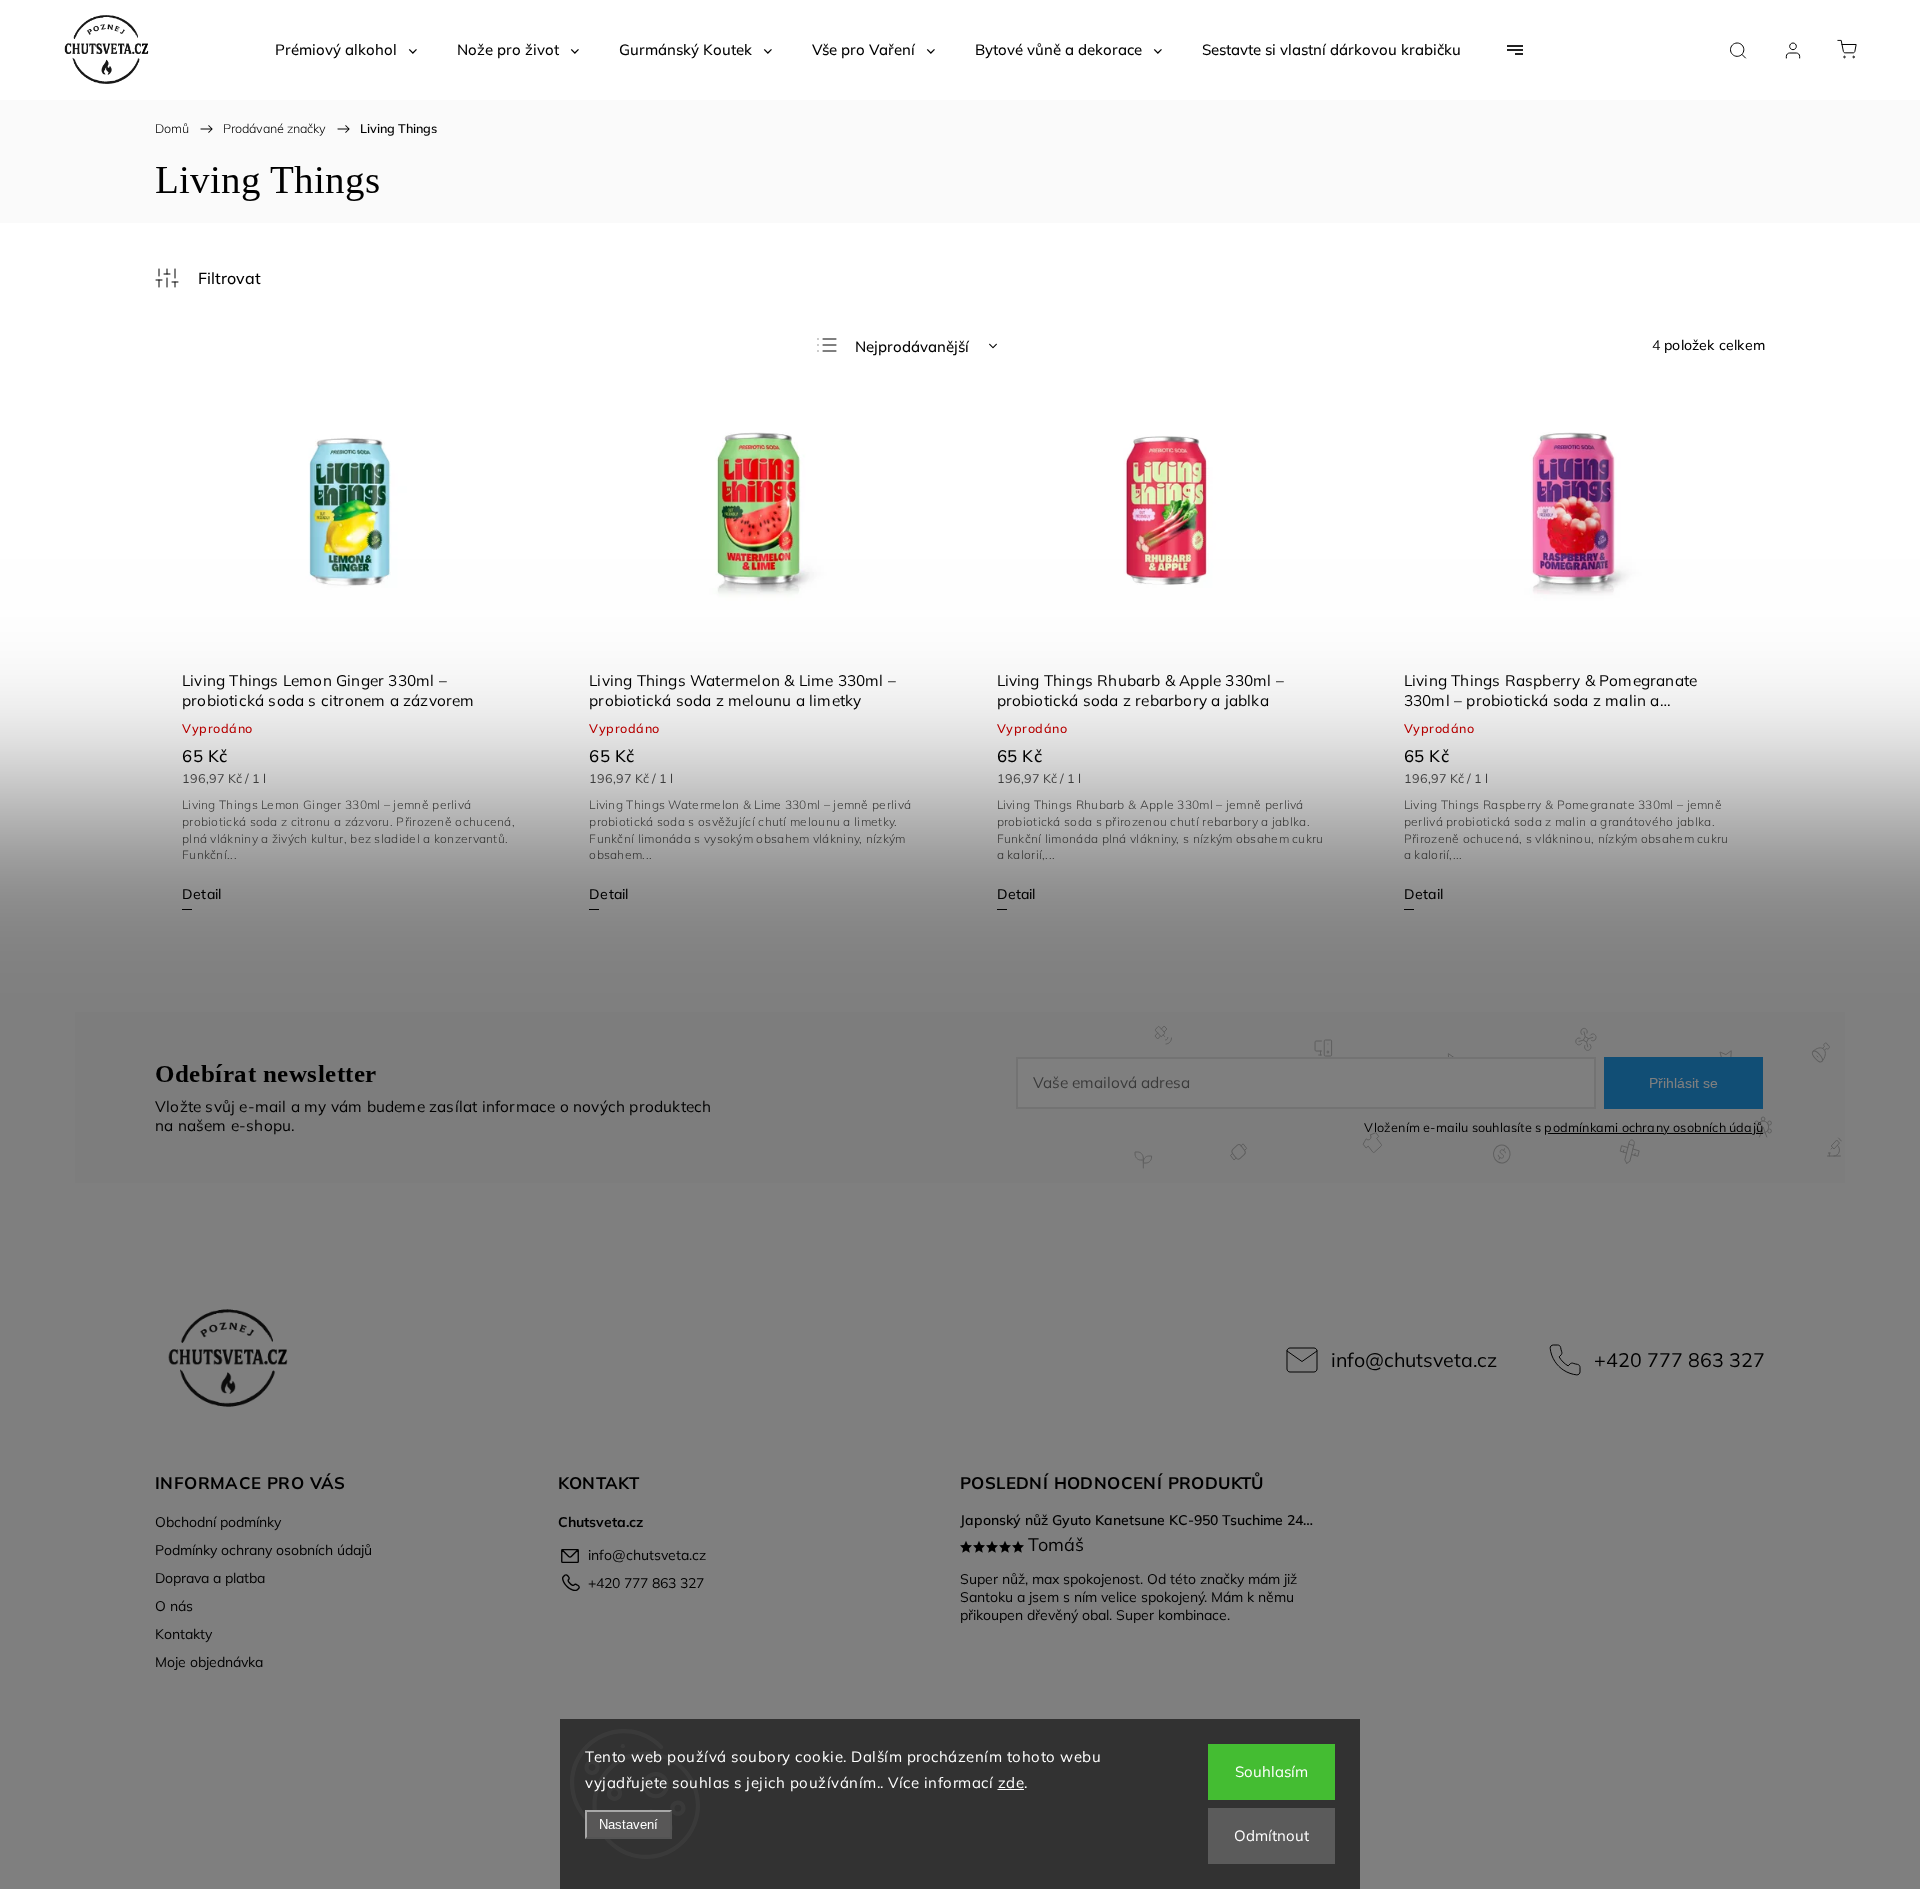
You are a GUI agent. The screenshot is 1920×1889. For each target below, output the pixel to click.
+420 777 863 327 (1679, 1359)
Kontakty (183, 1634)
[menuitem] (346, 50)
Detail (201, 894)
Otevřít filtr (208, 278)
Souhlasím (1271, 1771)
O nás (174, 1606)
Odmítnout (1271, 1835)
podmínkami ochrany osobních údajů (1653, 1127)
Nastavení (628, 1824)
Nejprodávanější (912, 346)
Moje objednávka (209, 1662)
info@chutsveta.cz (1414, 1359)
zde (1011, 1782)
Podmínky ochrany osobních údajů (263, 1550)
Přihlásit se (1683, 1083)
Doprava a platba (210, 1578)
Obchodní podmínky (218, 1522)
